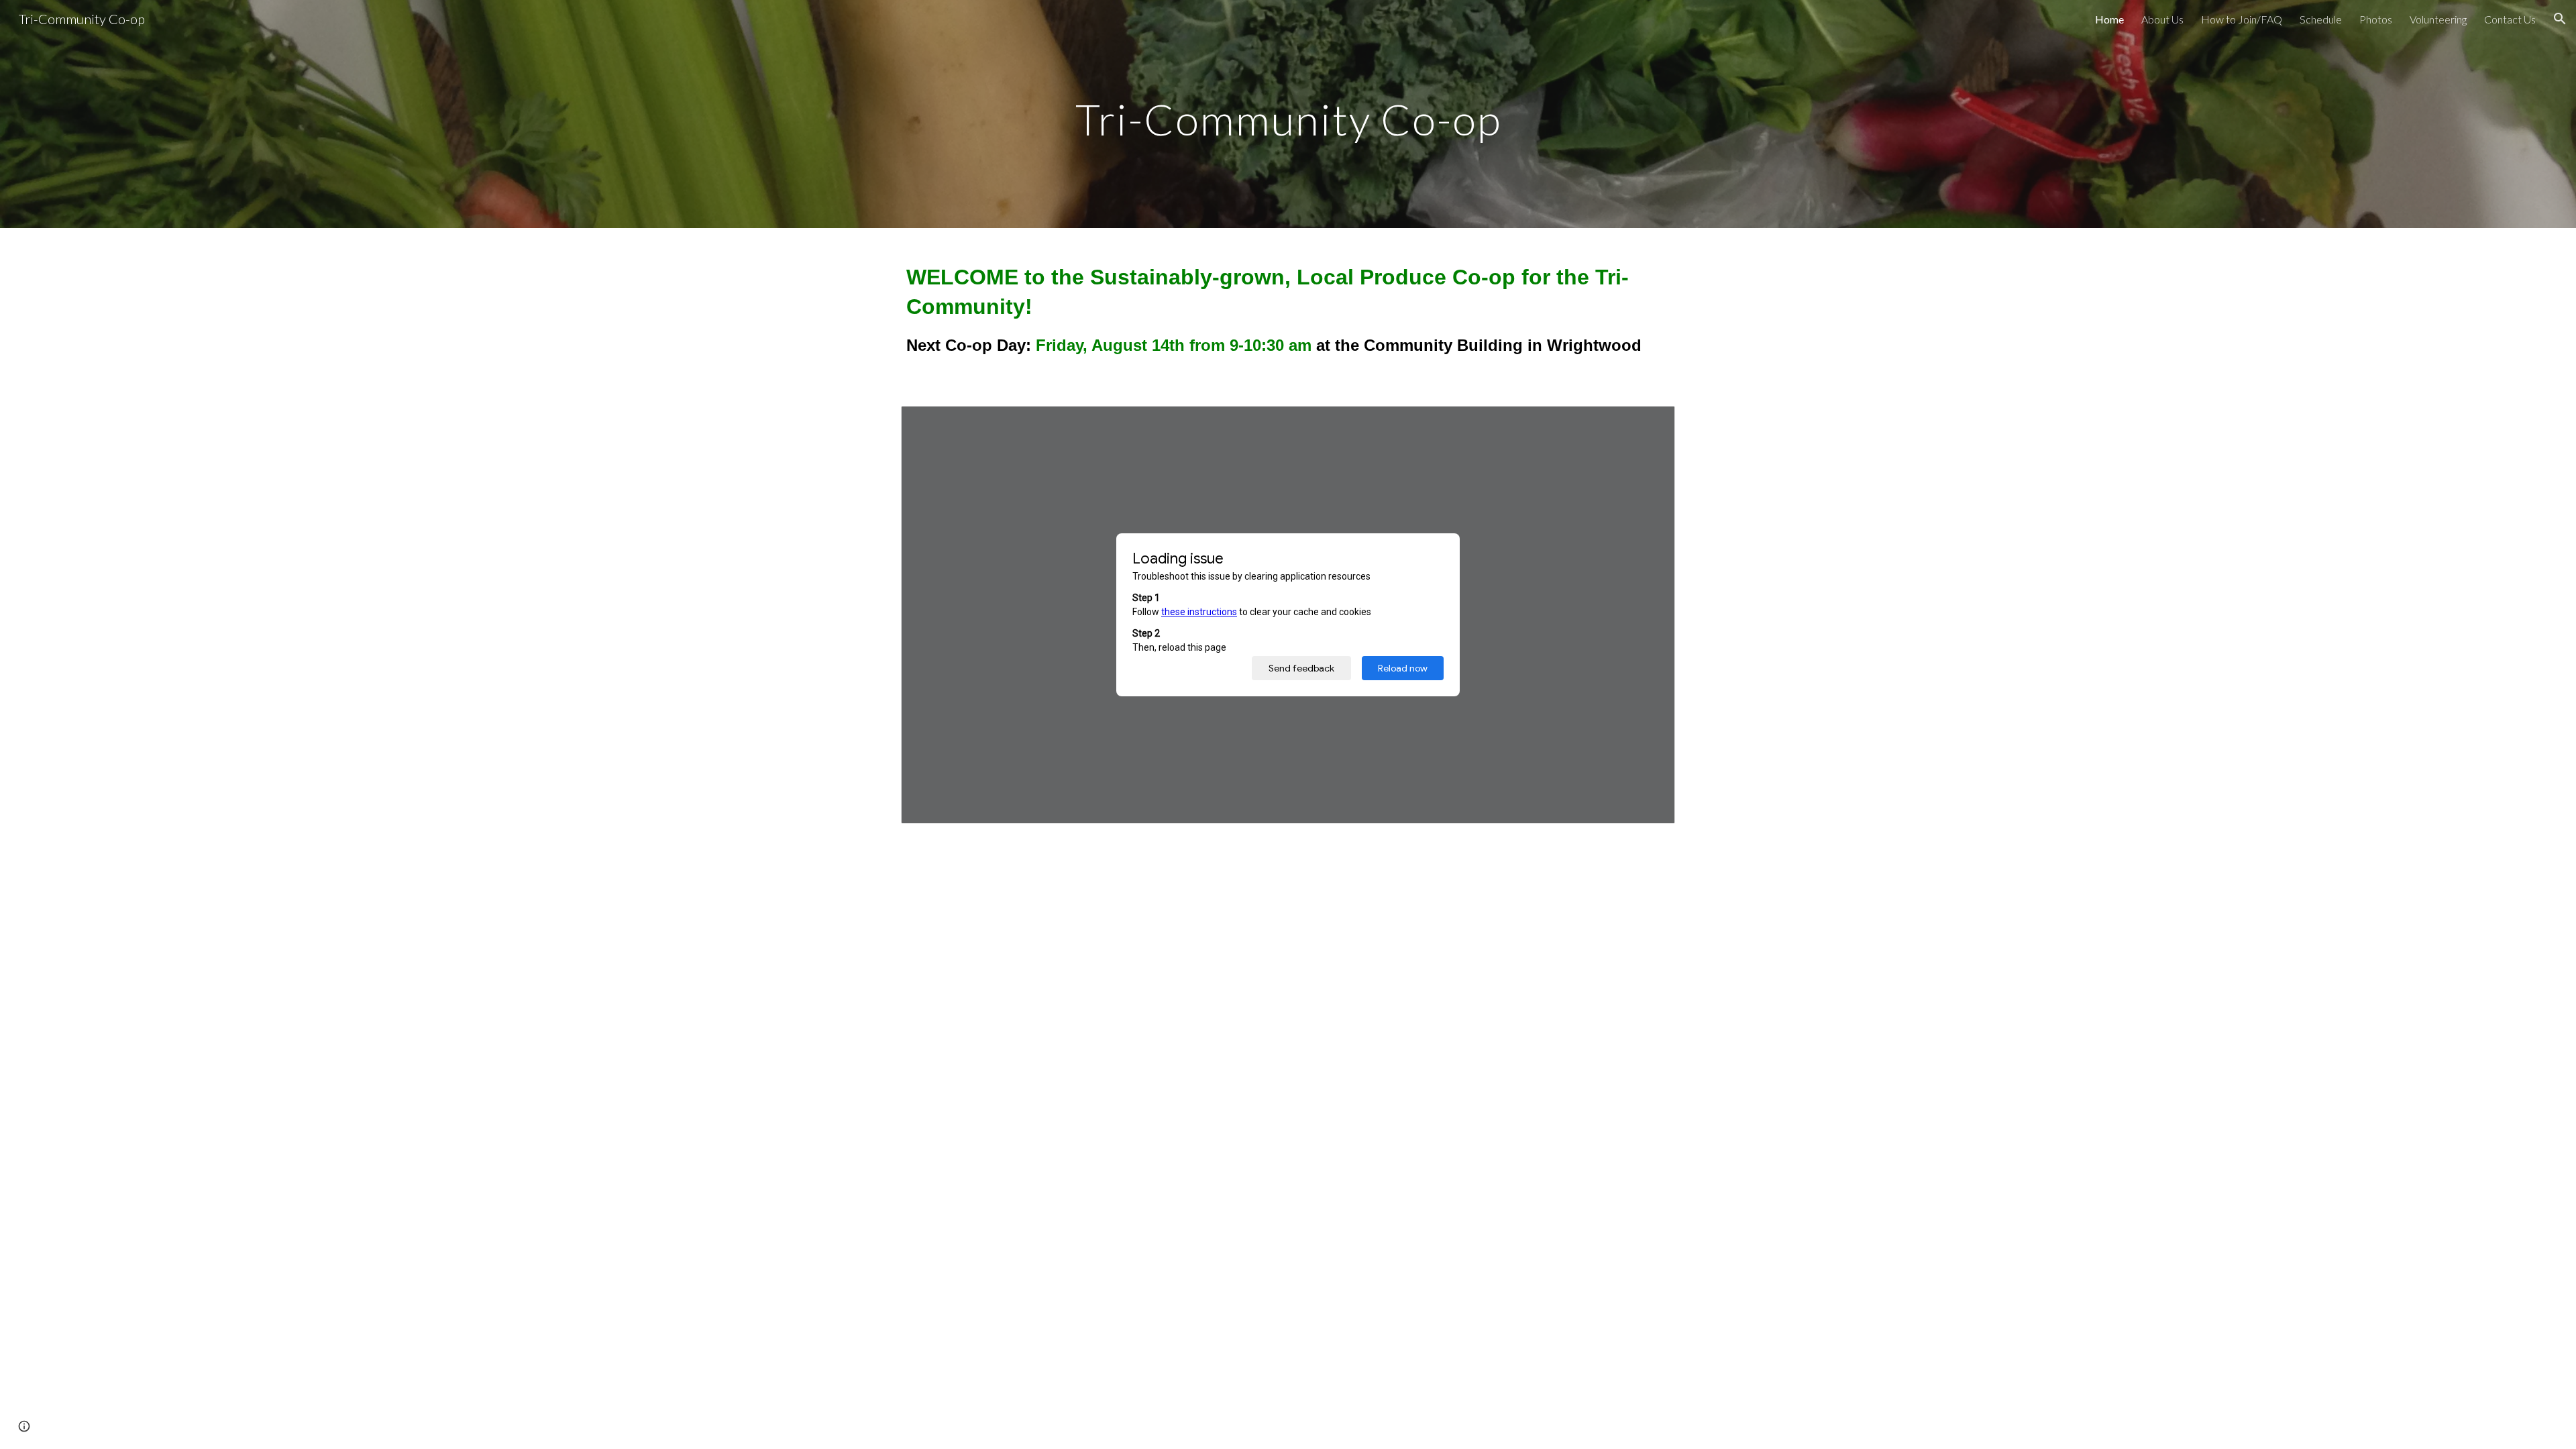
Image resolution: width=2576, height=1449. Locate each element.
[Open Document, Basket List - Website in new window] (1650, 423)
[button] (2560, 19)
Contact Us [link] (2510, 19)
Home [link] (2109, 19)
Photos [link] (2376, 19)
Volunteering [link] (2438, 19)
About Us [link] (2162, 19)
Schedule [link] (2321, 19)
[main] (1288, 114)
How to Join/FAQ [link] (2242, 19)
